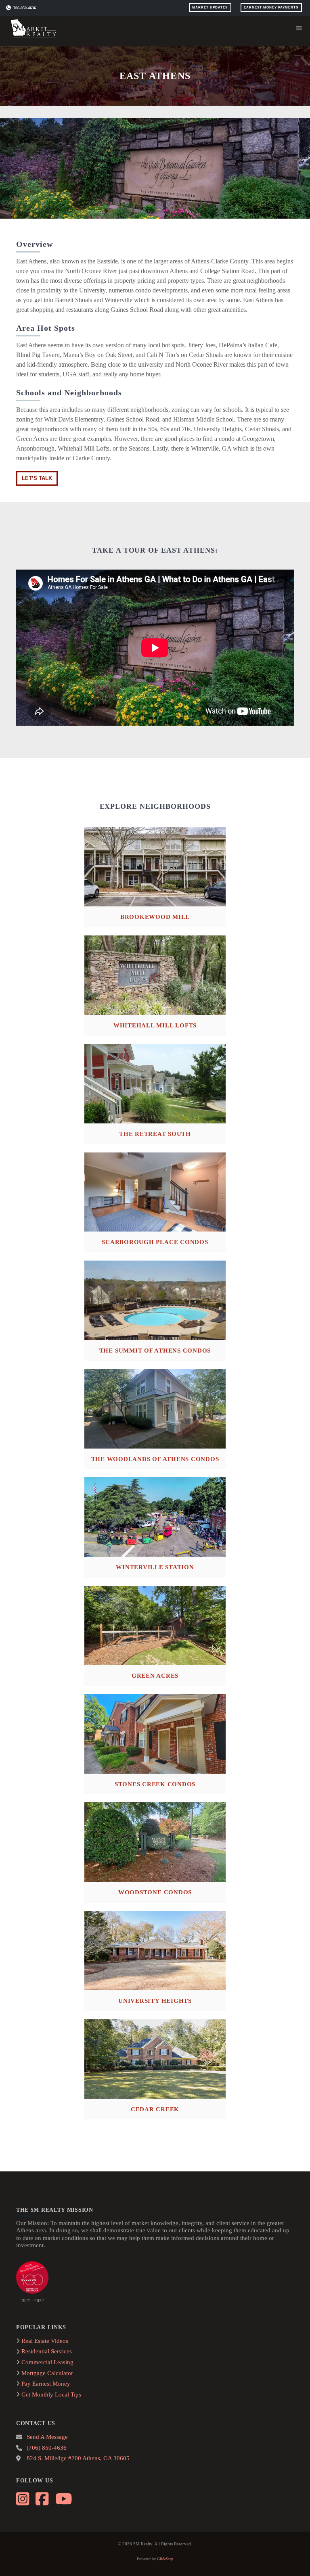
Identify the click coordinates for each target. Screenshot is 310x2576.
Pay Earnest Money (46, 2384)
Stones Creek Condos (155, 1784)
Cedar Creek (155, 2109)
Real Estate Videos (45, 2341)
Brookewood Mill (155, 917)
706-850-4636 (25, 8)
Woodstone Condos (155, 1892)
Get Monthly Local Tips (51, 2394)
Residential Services (47, 2351)
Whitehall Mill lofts (155, 1025)
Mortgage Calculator (47, 2373)
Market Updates (210, 7)
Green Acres (155, 1675)
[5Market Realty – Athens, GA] (35, 28)
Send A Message (47, 2437)
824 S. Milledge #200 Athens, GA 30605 (78, 2458)
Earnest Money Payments (271, 7)
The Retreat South (155, 1134)
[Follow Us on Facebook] (43, 2498)
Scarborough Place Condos (155, 1242)
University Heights (155, 2001)
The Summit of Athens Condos (155, 1350)
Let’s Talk (37, 478)
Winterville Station (155, 1567)
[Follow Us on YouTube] (63, 2498)
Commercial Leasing (47, 2362)
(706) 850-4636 (47, 2448)
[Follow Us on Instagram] (24, 2498)
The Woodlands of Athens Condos (155, 1459)
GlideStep (165, 2559)
